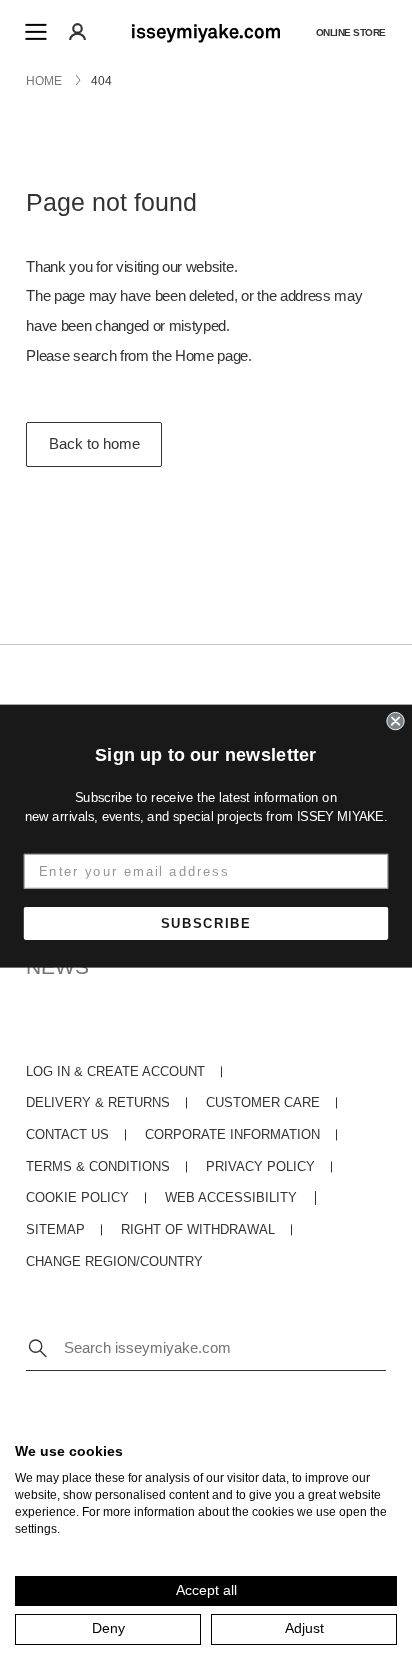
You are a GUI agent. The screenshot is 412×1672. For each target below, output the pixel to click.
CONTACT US (67, 1135)
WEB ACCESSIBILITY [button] (231, 1198)
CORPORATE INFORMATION (232, 1135)
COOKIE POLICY (77, 1198)
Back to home (94, 444)
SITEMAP (55, 1230)
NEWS (57, 966)
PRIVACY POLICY (260, 1167)
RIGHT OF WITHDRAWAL (198, 1230)
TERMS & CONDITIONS (98, 1167)
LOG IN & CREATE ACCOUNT (115, 1072)
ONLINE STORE (351, 31)
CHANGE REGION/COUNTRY (114, 1262)
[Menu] (36, 32)
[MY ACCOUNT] (77, 31)
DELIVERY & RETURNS (98, 1103)
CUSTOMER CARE (263, 1103)
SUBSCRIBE (206, 923)
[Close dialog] (395, 721)
